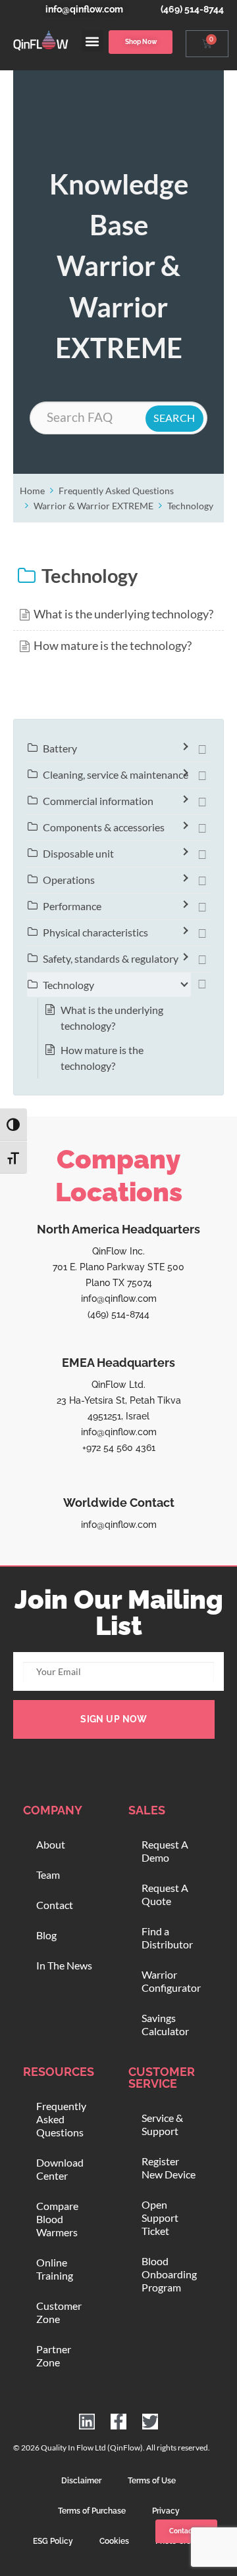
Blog (46, 1935)
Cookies (114, 2541)
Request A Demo (165, 1851)
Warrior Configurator (171, 1981)
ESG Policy (53, 2541)
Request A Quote (165, 1894)
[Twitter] (150, 2422)
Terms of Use (152, 2481)
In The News (64, 1965)
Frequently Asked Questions (116, 491)
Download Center (60, 2169)
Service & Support (162, 2124)
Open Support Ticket (160, 2218)
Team (48, 1874)
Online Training (55, 2269)
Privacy (166, 2511)
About (51, 1844)
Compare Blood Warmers (57, 2219)
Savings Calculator (165, 2024)
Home (32, 491)
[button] (92, 41)
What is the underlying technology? (123, 614)
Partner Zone (54, 2356)
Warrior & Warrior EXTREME (93, 506)
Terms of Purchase (92, 2511)
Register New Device (169, 2168)
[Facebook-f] (118, 2422)
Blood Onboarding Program (169, 2274)
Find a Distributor (167, 1938)
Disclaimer (81, 2481)
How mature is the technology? (113, 646)
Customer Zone (59, 2312)
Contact (55, 1905)
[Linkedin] (87, 2422)
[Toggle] (202, 748)
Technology (190, 506)
